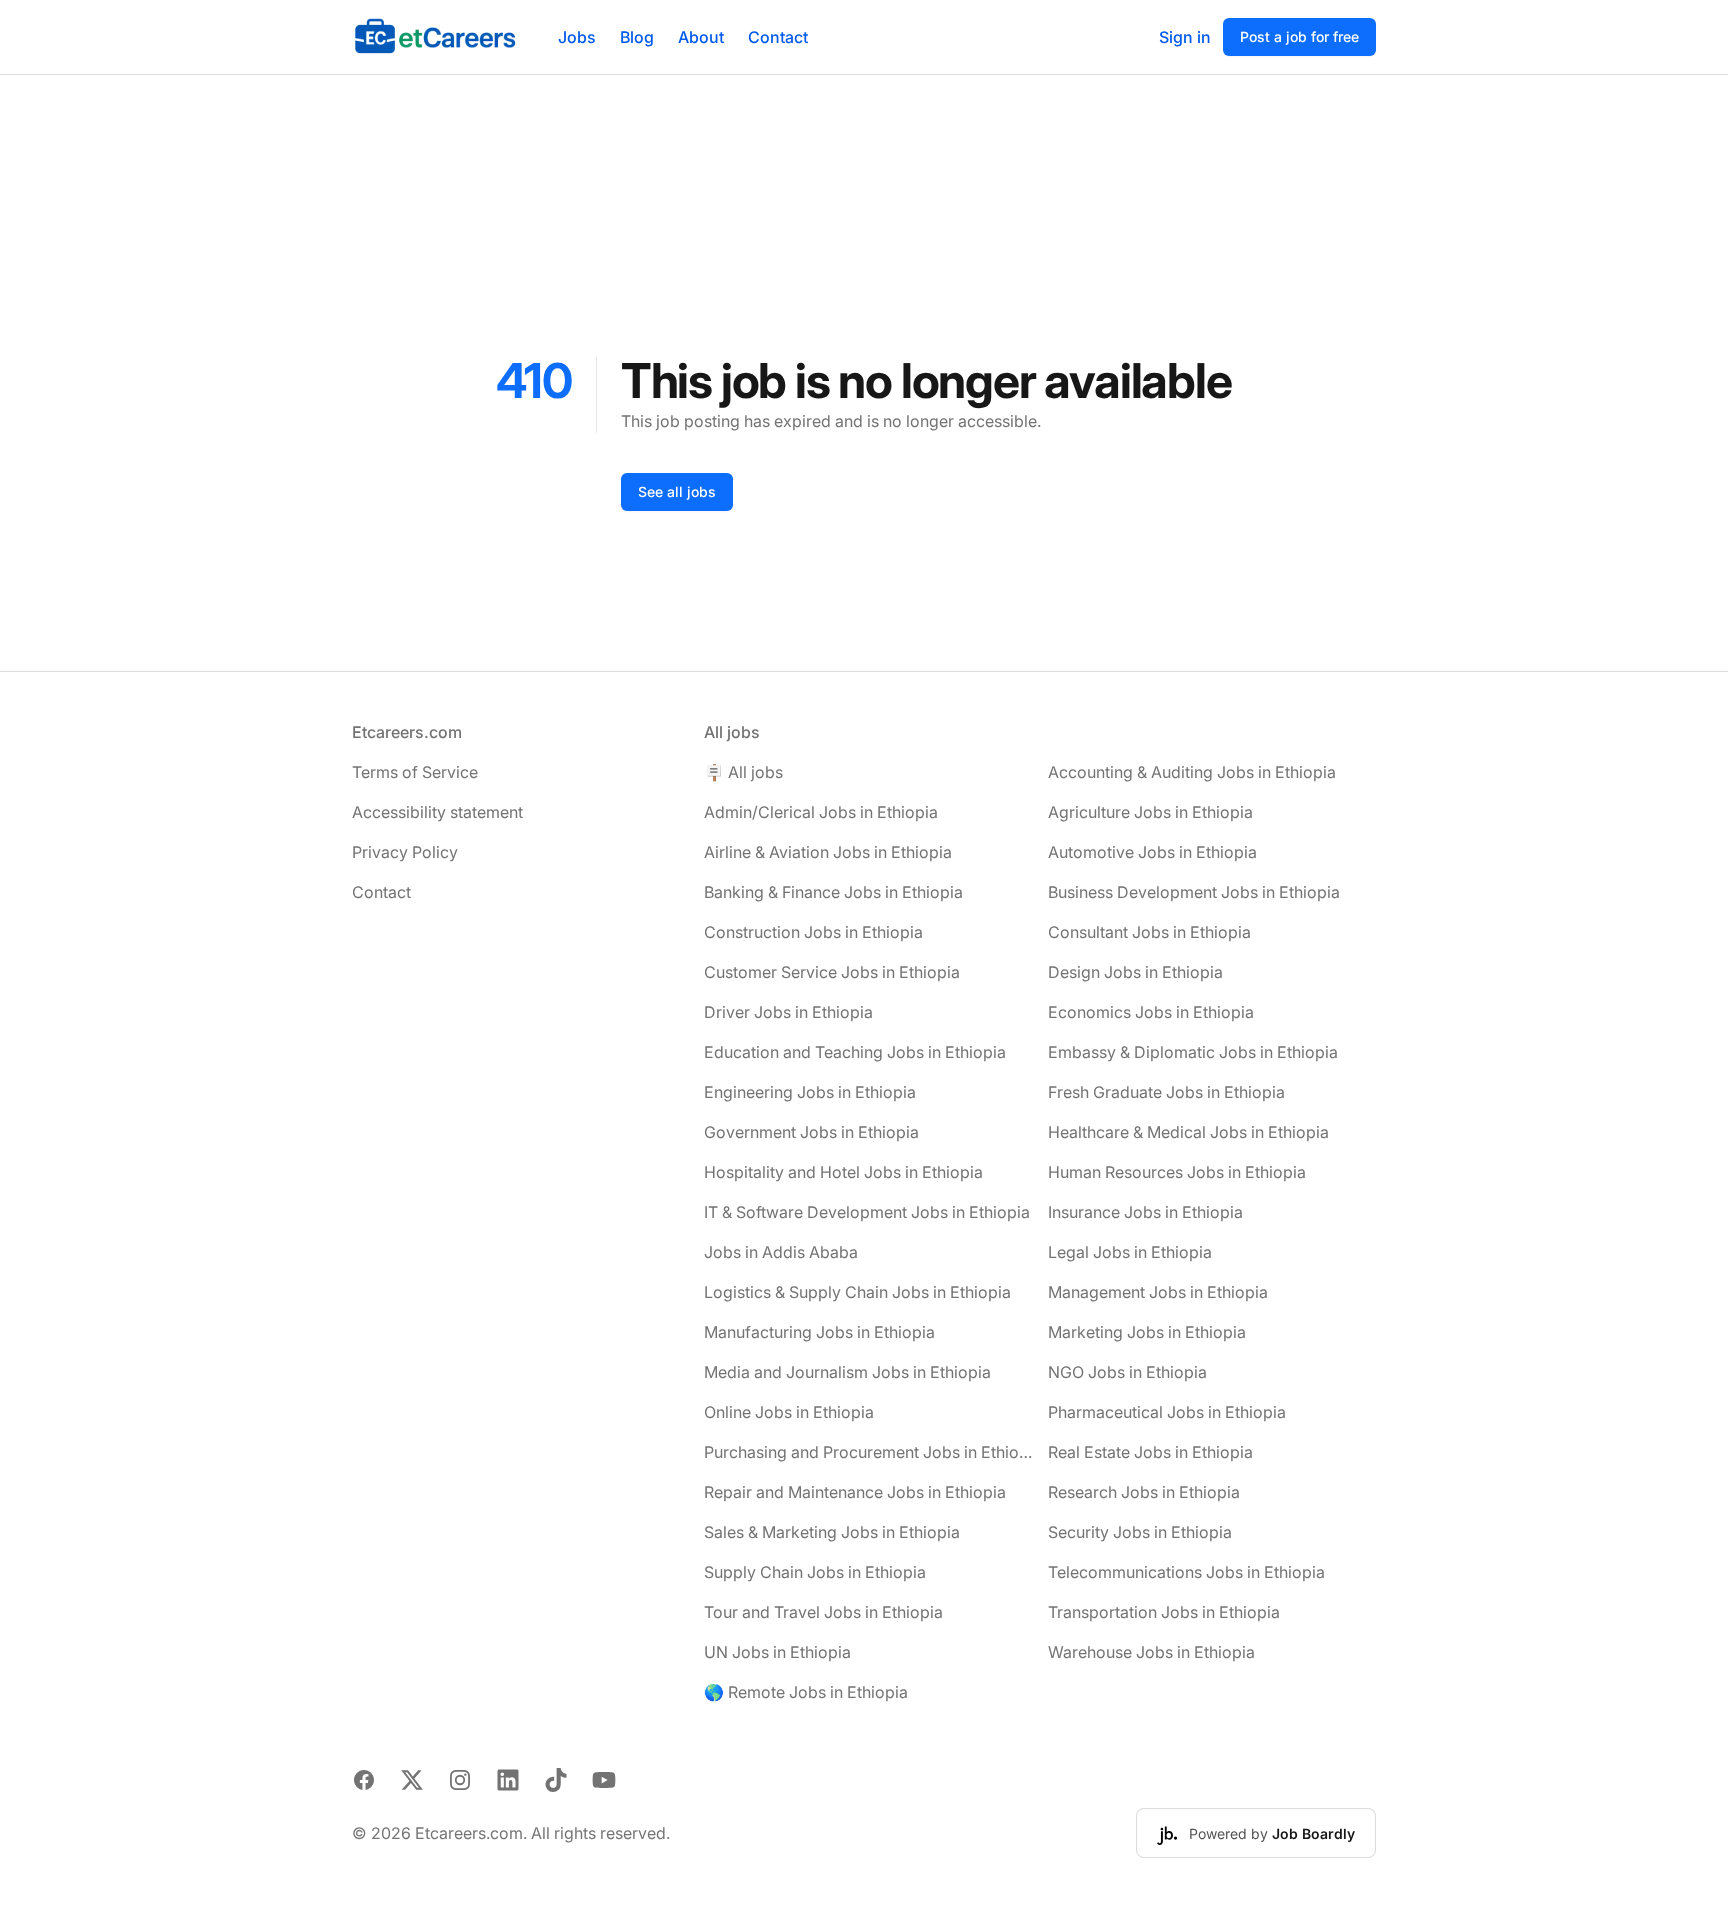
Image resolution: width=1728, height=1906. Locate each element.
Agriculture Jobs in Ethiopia (1150, 812)
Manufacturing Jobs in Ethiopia (819, 1332)
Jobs (577, 37)
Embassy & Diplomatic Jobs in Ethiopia (1193, 1052)
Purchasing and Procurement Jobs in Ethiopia (868, 1452)
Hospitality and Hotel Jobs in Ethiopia (843, 1172)
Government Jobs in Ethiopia (811, 1132)
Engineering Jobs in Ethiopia (810, 1092)
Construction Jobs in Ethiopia (813, 932)
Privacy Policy (405, 852)
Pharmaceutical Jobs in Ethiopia (1167, 1412)
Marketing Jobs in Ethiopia (1147, 1332)
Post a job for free (1299, 36)
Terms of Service (415, 772)
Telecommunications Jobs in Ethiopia (1186, 1572)
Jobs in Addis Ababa (781, 1252)
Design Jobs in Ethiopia (1135, 972)
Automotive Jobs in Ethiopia (1152, 852)
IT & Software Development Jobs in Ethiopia (867, 1212)
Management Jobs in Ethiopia (1158, 1292)
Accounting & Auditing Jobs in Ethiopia (1192, 772)
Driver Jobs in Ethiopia (788, 1012)
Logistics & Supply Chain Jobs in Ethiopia (857, 1292)
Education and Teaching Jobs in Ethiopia (855, 1052)
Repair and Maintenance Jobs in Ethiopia (855, 1492)
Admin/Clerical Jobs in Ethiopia (821, 812)
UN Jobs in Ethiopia (777, 1652)
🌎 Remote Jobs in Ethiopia (806, 1692)
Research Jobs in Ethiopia (1144, 1492)
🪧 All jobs (743, 772)
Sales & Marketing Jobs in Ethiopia (832, 1532)
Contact (778, 37)
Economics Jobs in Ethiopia (1151, 1012)
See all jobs (677, 491)
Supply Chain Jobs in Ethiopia (815, 1572)
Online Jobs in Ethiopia (789, 1412)
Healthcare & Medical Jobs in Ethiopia (1188, 1132)
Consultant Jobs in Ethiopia (1149, 932)
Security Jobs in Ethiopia (1140, 1532)
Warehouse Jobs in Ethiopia (1151, 1652)
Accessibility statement (437, 812)
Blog (637, 37)
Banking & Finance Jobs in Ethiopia (833, 892)
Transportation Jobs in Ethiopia (1164, 1612)
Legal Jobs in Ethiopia (1130, 1252)
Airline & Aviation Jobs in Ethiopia (828, 852)
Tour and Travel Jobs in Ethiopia (823, 1612)
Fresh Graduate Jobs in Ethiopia (1166, 1092)
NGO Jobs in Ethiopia (1127, 1372)
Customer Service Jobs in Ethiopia (832, 972)
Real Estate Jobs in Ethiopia (1150, 1452)
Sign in (1185, 37)
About (701, 37)
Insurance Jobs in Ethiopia (1145, 1212)
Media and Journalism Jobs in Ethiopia (847, 1372)
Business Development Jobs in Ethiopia (1194, 892)
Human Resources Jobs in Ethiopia (1177, 1172)
